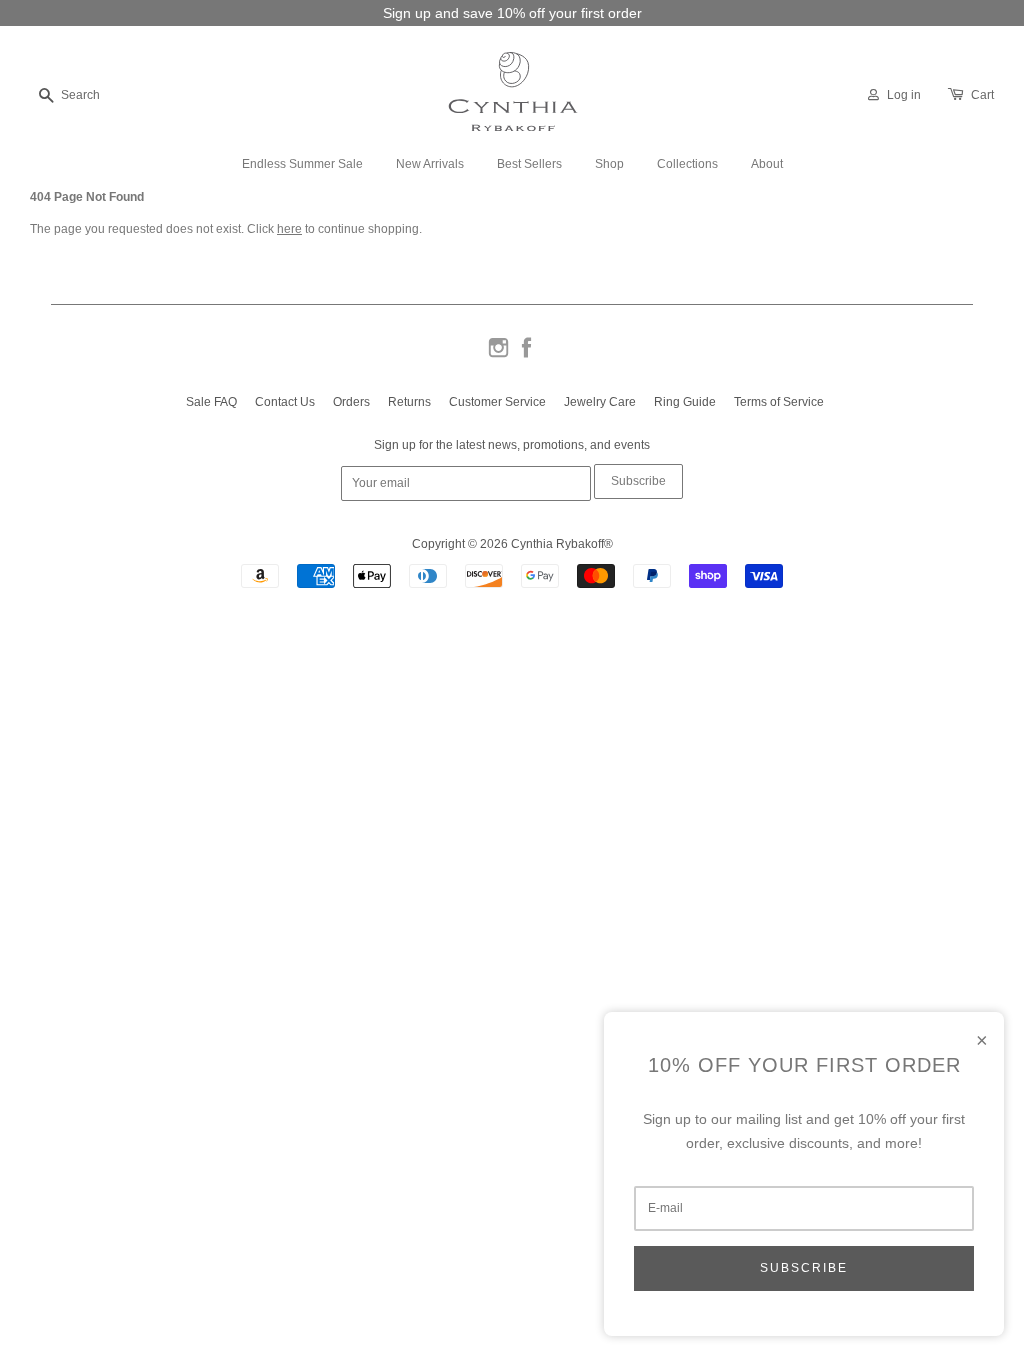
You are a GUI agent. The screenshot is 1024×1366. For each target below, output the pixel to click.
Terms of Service (779, 402)
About (767, 164)
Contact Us (285, 402)
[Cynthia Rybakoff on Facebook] (526, 356)
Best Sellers (529, 164)
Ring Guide (685, 402)
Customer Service (497, 402)
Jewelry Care (600, 402)
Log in (904, 95)
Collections (687, 164)
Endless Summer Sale (302, 164)
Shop (609, 164)
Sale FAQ (211, 402)
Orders (351, 402)
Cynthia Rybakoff (557, 544)
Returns (409, 402)
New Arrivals (430, 164)
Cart (982, 95)
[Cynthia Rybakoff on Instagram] (498, 356)
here (289, 229)
